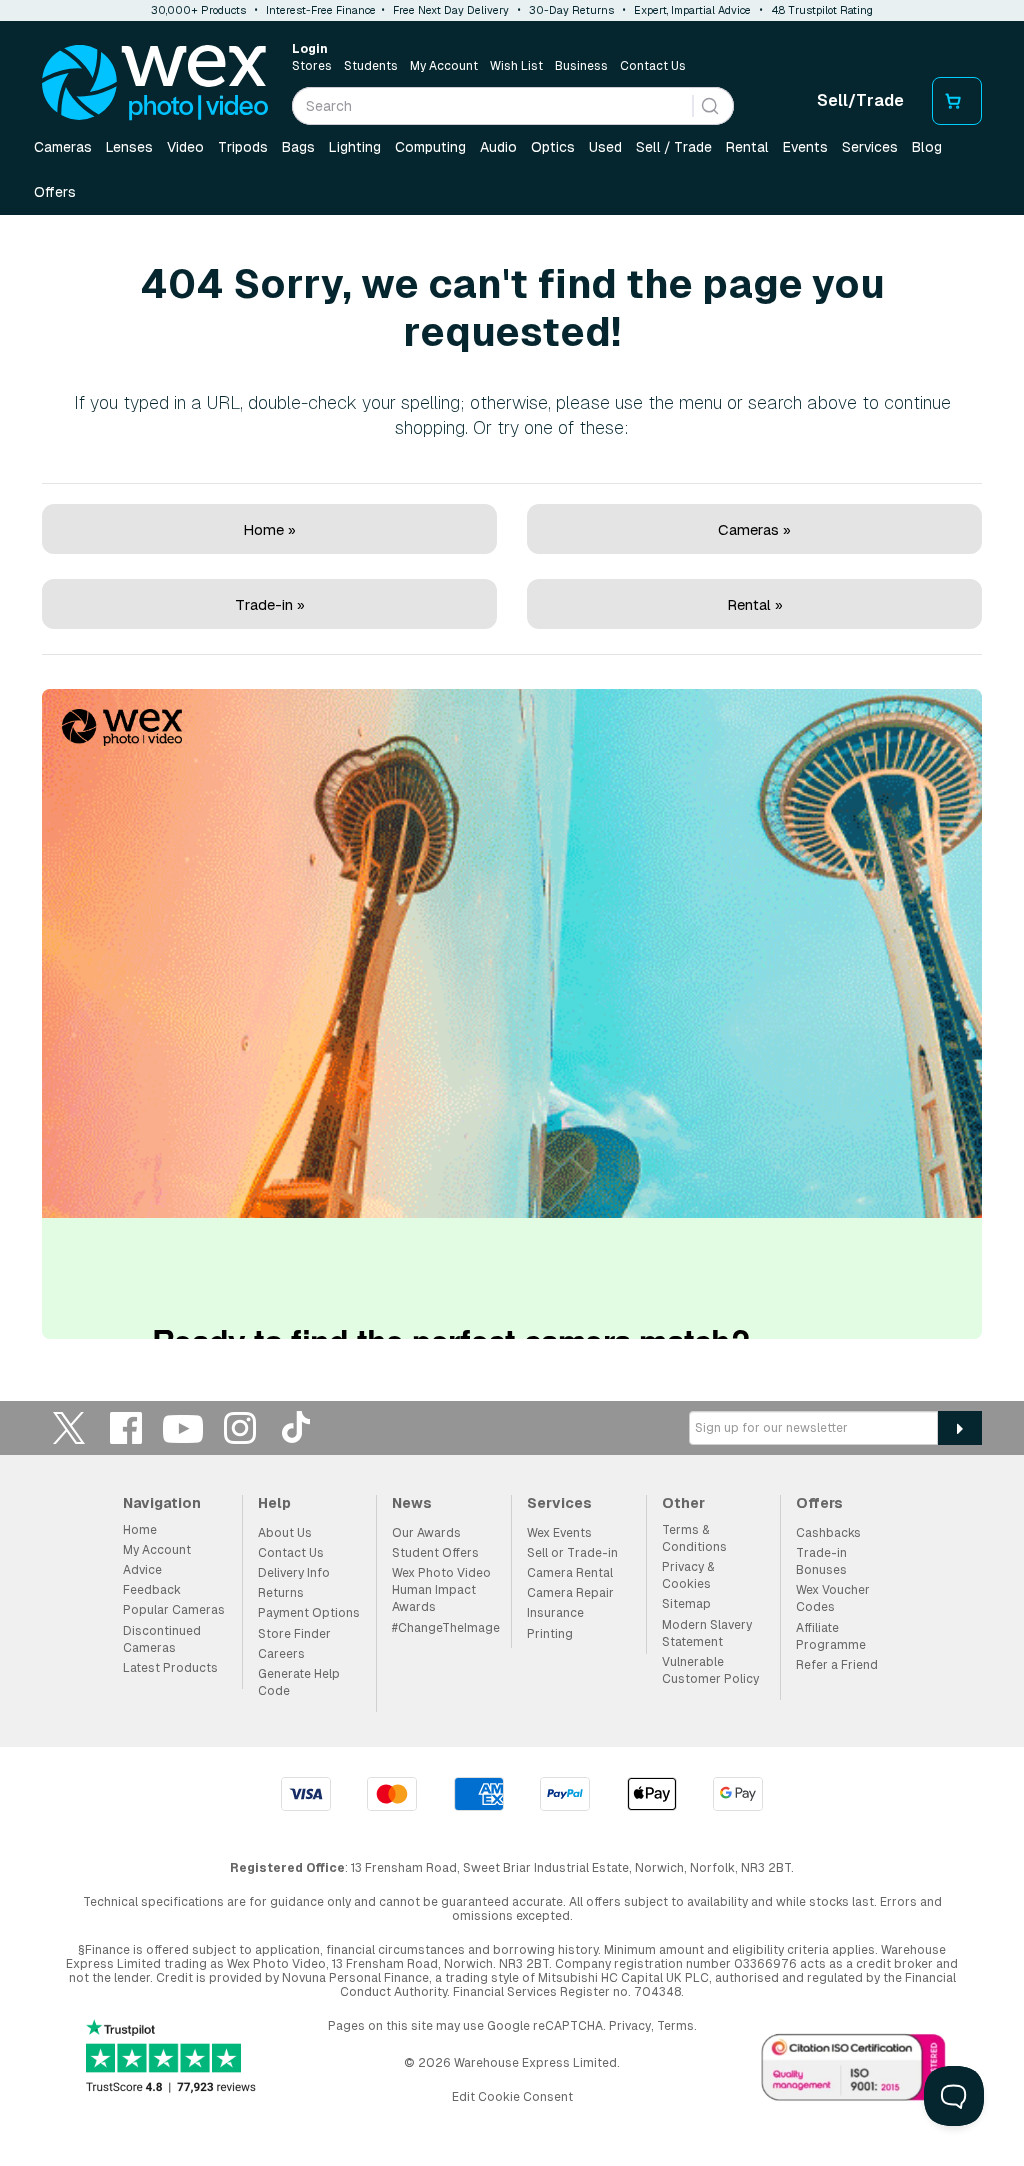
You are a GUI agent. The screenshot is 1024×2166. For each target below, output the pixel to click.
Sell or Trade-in (572, 1553)
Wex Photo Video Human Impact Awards (441, 1590)
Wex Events (559, 1533)
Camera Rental (570, 1573)
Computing (430, 147)
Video (185, 147)
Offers (55, 192)
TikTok (297, 1427)
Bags (298, 147)
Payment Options (309, 1613)
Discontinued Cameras (162, 1639)
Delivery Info (294, 1573)
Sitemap (686, 1604)
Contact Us (653, 66)
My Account (444, 66)
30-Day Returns (571, 10)
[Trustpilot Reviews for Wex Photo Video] (171, 2058)
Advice (142, 1570)
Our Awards (426, 1533)
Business (581, 66)
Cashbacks (828, 1533)
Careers (281, 1654)
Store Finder (294, 1634)
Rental (747, 147)
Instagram (240, 1427)
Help (274, 1503)
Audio (498, 147)
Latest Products (170, 1668)
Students (371, 66)
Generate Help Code (299, 1682)
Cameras (63, 147)
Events (805, 147)
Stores (312, 66)
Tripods (243, 147)
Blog (927, 147)
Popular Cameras (174, 1610)
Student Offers (435, 1553)
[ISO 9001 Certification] (854, 2071)
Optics (553, 147)
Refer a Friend (837, 1665)
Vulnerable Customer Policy (710, 1670)
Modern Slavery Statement (707, 1633)
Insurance (555, 1613)
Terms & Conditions (694, 1538)
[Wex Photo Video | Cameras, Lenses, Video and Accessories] (155, 83)
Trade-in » (270, 604)
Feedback (152, 1590)
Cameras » (754, 529)
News (412, 1503)
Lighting (355, 147)
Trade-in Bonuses (821, 1561)
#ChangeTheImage (446, 1628)
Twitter (69, 1427)
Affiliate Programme (831, 1636)
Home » (269, 529)
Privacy (630, 2026)
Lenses (129, 147)
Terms (675, 2026)
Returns (281, 1593)
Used (605, 147)
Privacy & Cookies (688, 1575)
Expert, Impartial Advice (692, 10)
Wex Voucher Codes (833, 1598)
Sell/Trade (860, 100)
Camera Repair (570, 1593)
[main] (512, 782)
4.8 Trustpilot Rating (822, 10)
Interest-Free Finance (321, 10)
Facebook (126, 1427)
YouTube (183, 1427)
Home (140, 1530)
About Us (285, 1533)
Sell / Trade (674, 147)
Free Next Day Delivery (451, 10)
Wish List (516, 66)
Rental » (755, 604)
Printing (550, 1634)
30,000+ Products (198, 10)
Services (870, 147)
